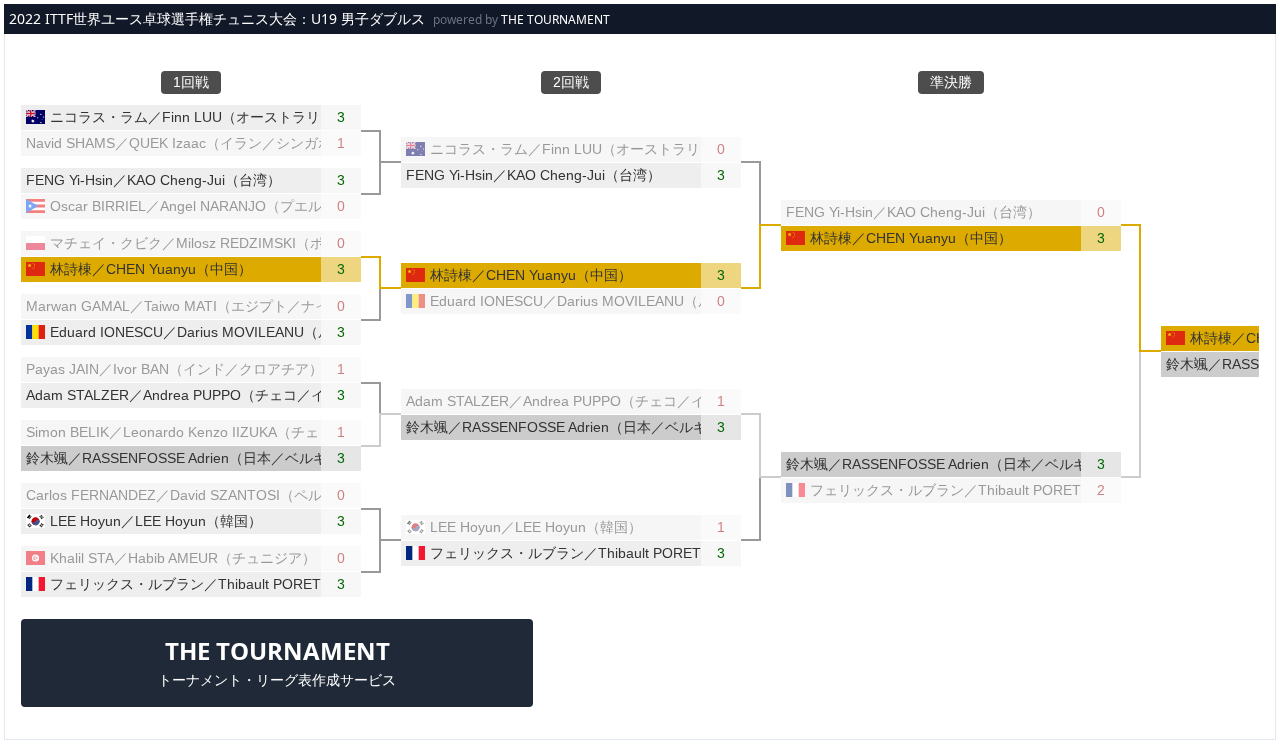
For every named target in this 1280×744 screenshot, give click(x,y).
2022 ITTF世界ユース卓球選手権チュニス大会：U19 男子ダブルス (217, 18)
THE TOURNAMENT (555, 19)
